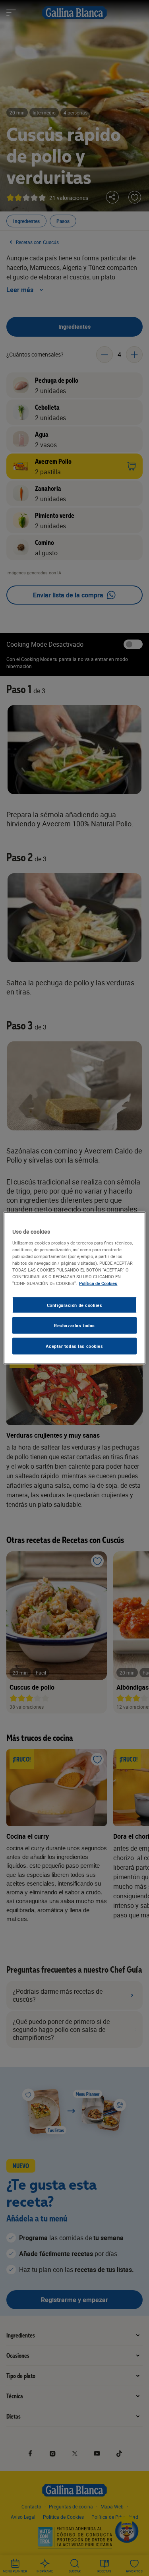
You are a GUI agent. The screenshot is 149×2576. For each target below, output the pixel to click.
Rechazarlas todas (74, 1325)
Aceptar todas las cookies (74, 1346)
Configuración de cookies (75, 1305)
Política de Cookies (98, 1283)
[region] (74, 1288)
